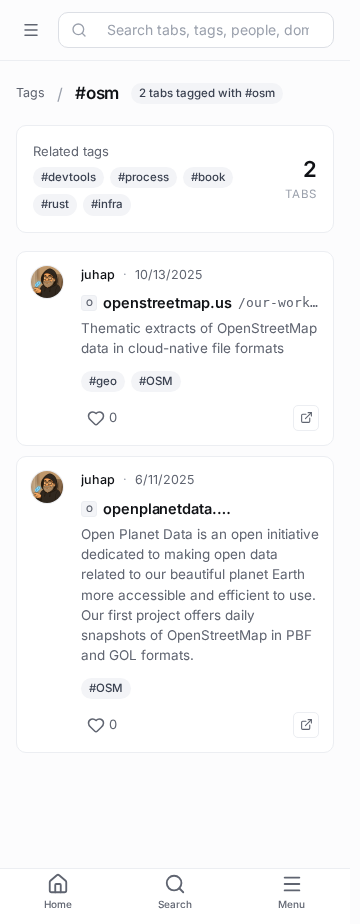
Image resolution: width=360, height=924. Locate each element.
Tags (30, 92)
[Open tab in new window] (306, 418)
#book (208, 177)
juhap (98, 274)
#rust (55, 204)
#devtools (68, 177)
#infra (107, 204)
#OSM (156, 381)
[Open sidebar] (31, 30)
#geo (103, 381)
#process (143, 177)
